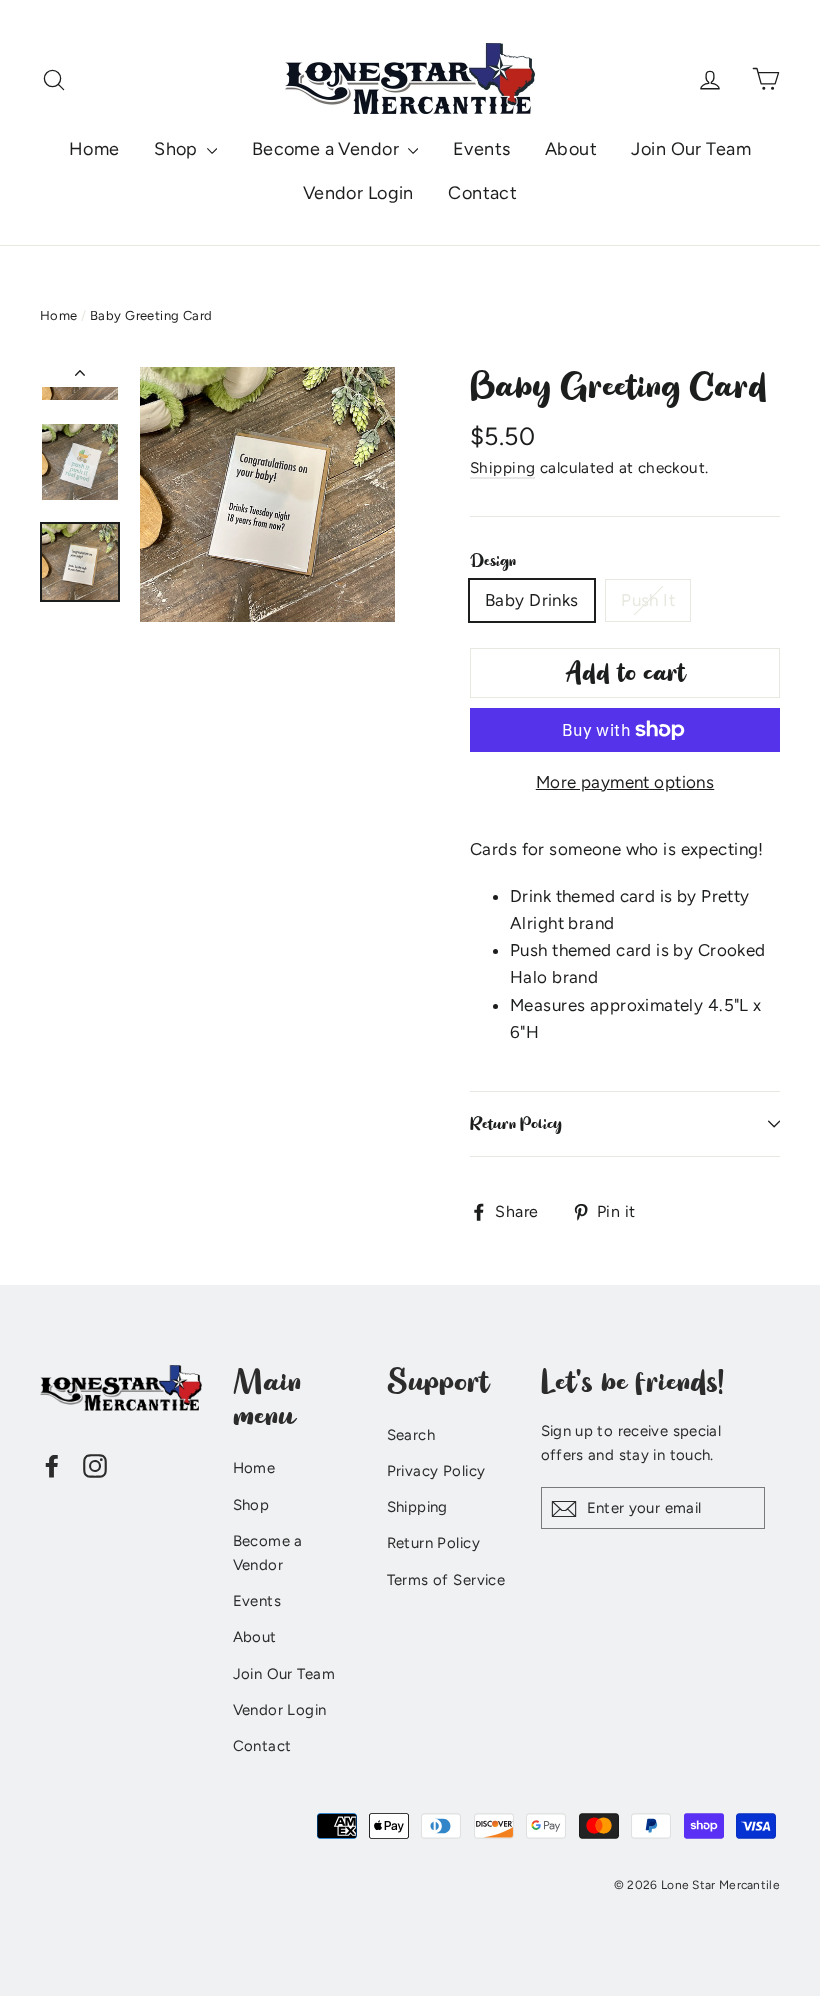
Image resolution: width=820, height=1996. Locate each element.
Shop (178, 149)
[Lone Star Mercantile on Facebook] (52, 1464)
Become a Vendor (328, 149)
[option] (267, 494)
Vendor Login (358, 193)
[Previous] (80, 377)
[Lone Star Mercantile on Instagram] (95, 1464)
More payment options (625, 782)
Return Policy (516, 1124)
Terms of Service (446, 1580)
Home (94, 149)
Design (493, 561)
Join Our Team (691, 149)
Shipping (502, 467)
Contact (482, 193)
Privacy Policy (436, 1471)
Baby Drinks (532, 600)
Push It (648, 600)
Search (411, 1435)
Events (482, 149)
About (571, 149)
